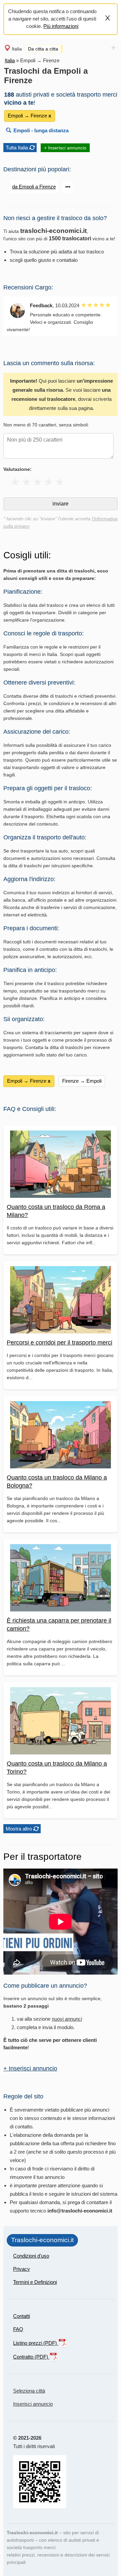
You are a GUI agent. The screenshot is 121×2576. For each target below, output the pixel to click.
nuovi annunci (67, 2019)
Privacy (22, 2269)
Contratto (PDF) (31, 2357)
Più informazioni (61, 26)
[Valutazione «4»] (49, 482)
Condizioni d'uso (31, 2256)
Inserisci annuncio (33, 2404)
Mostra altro (19, 1829)
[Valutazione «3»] (37, 482)
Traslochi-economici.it (42, 2240)
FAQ (18, 2329)
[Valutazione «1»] (15, 482)
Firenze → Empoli (82, 1081)
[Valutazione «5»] (60, 482)
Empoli (22, 130)
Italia (17, 49)
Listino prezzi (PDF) (36, 2343)
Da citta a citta (43, 49)
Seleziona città (29, 2391)
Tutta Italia (17, 148)
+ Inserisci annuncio (65, 148)
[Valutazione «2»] (26, 482)
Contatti (22, 2316)
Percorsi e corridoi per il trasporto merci (59, 1343)
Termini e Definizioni (35, 2282)
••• (68, 187)
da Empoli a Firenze (34, 187)
